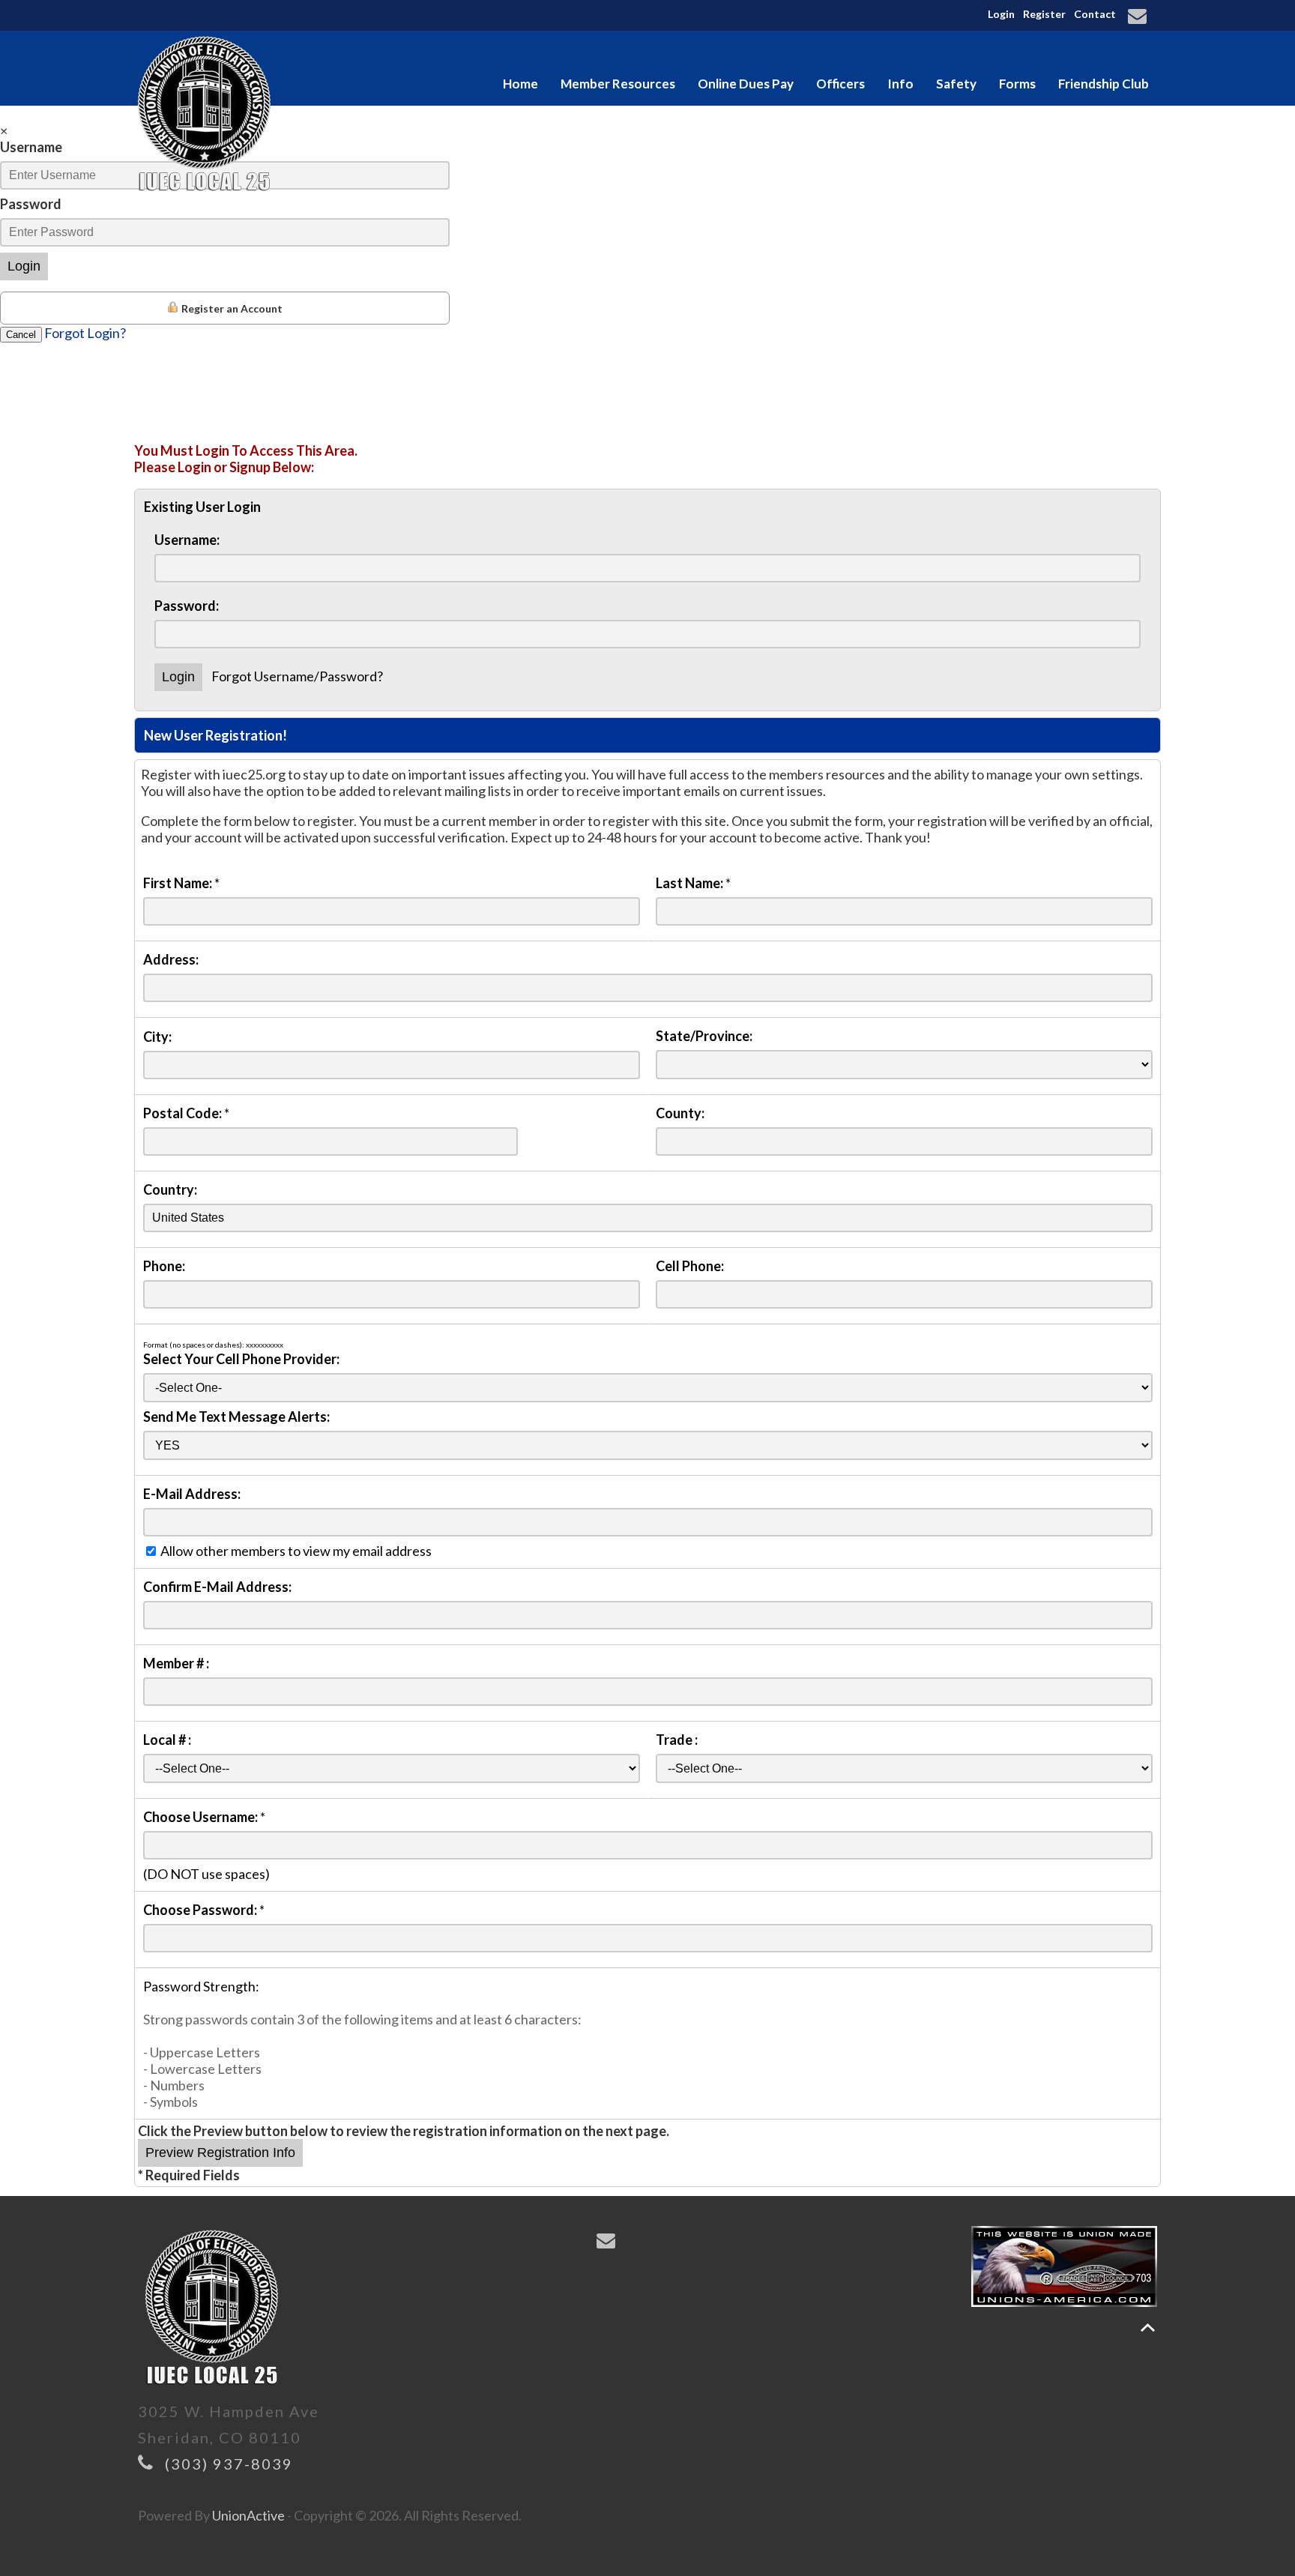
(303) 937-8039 (229, 2464)
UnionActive (248, 2515)
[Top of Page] (1148, 2328)
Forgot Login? (85, 333)
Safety (956, 84)
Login (1001, 14)
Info (900, 84)
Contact (1095, 14)
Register (1044, 14)
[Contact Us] (1139, 17)
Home (520, 84)
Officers (840, 84)
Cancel (21, 335)
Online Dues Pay (746, 84)
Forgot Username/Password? (297, 676)
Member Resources (618, 84)
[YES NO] (648, 1444)
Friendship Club (1104, 84)
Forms (1017, 84)
